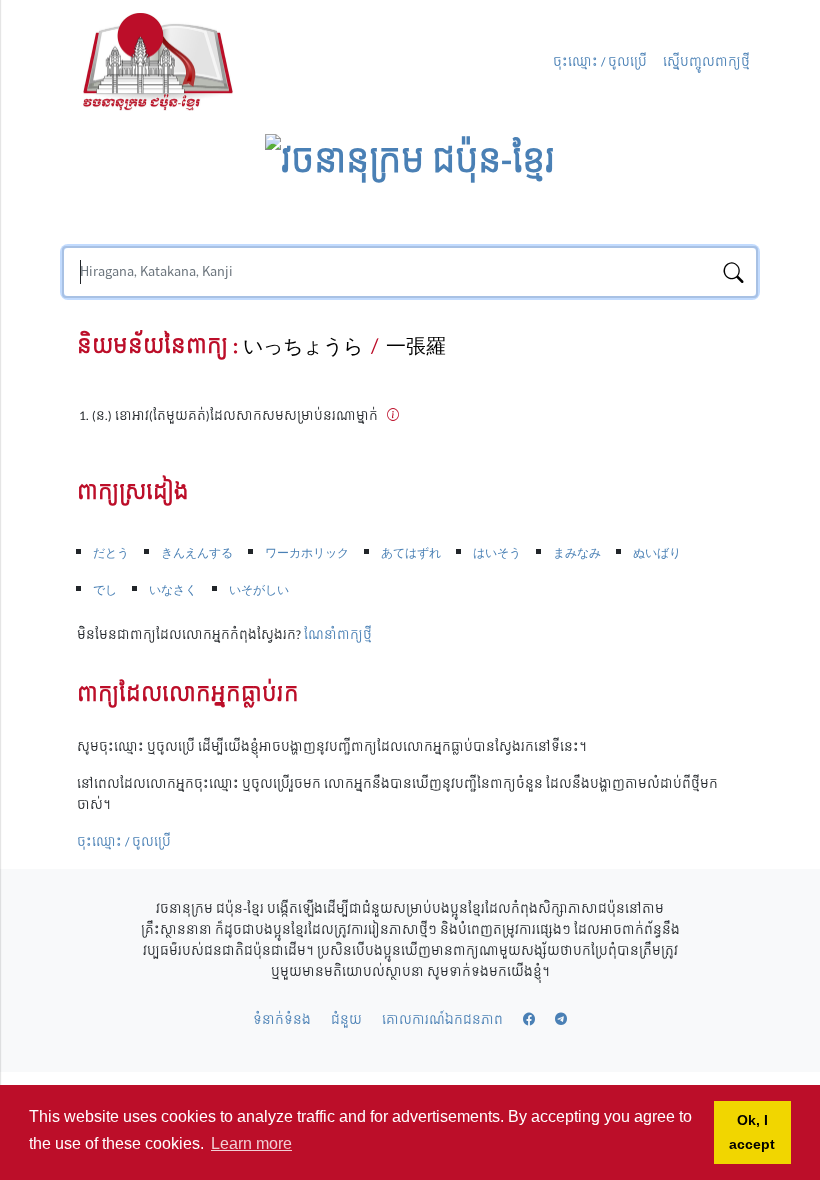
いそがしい (259, 590)
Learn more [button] (251, 1143)
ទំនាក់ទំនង (282, 1020)
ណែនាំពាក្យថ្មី (338, 635)
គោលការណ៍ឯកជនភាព (442, 1020)
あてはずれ (411, 553)
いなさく (173, 590)
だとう (111, 553)
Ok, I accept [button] (752, 1132)
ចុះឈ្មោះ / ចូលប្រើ (600, 62)
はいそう (497, 553)
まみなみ (577, 553)
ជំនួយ (346, 1020)
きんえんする (197, 553)
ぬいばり (657, 553)
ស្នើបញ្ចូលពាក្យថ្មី (706, 62)
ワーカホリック (307, 553)
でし (105, 590)
